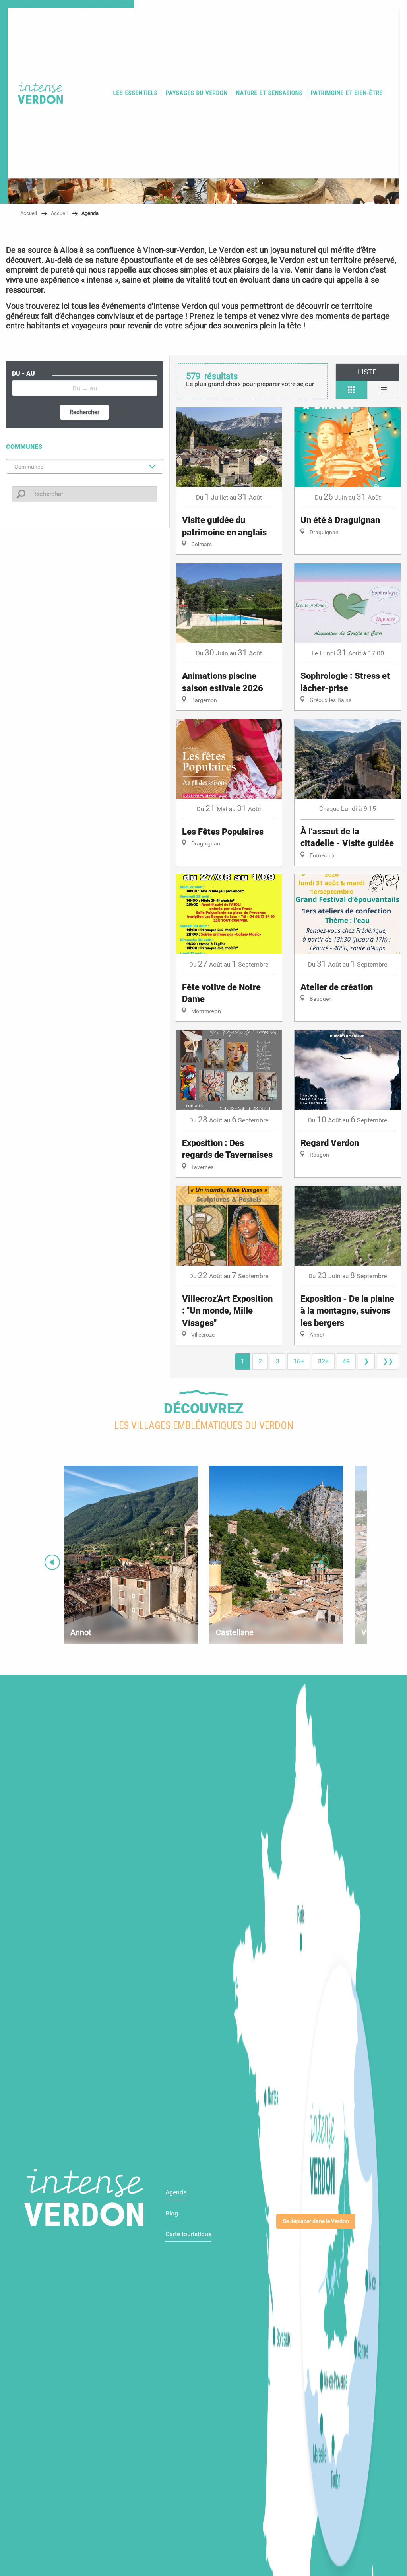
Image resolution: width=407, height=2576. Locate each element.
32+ (323, 1361)
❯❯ (388, 1361)
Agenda (176, 2192)
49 (346, 1361)
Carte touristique (188, 2234)
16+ (299, 1361)
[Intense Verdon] (37, 93)
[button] (136, 93)
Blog (172, 2213)
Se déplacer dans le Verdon (316, 2221)
